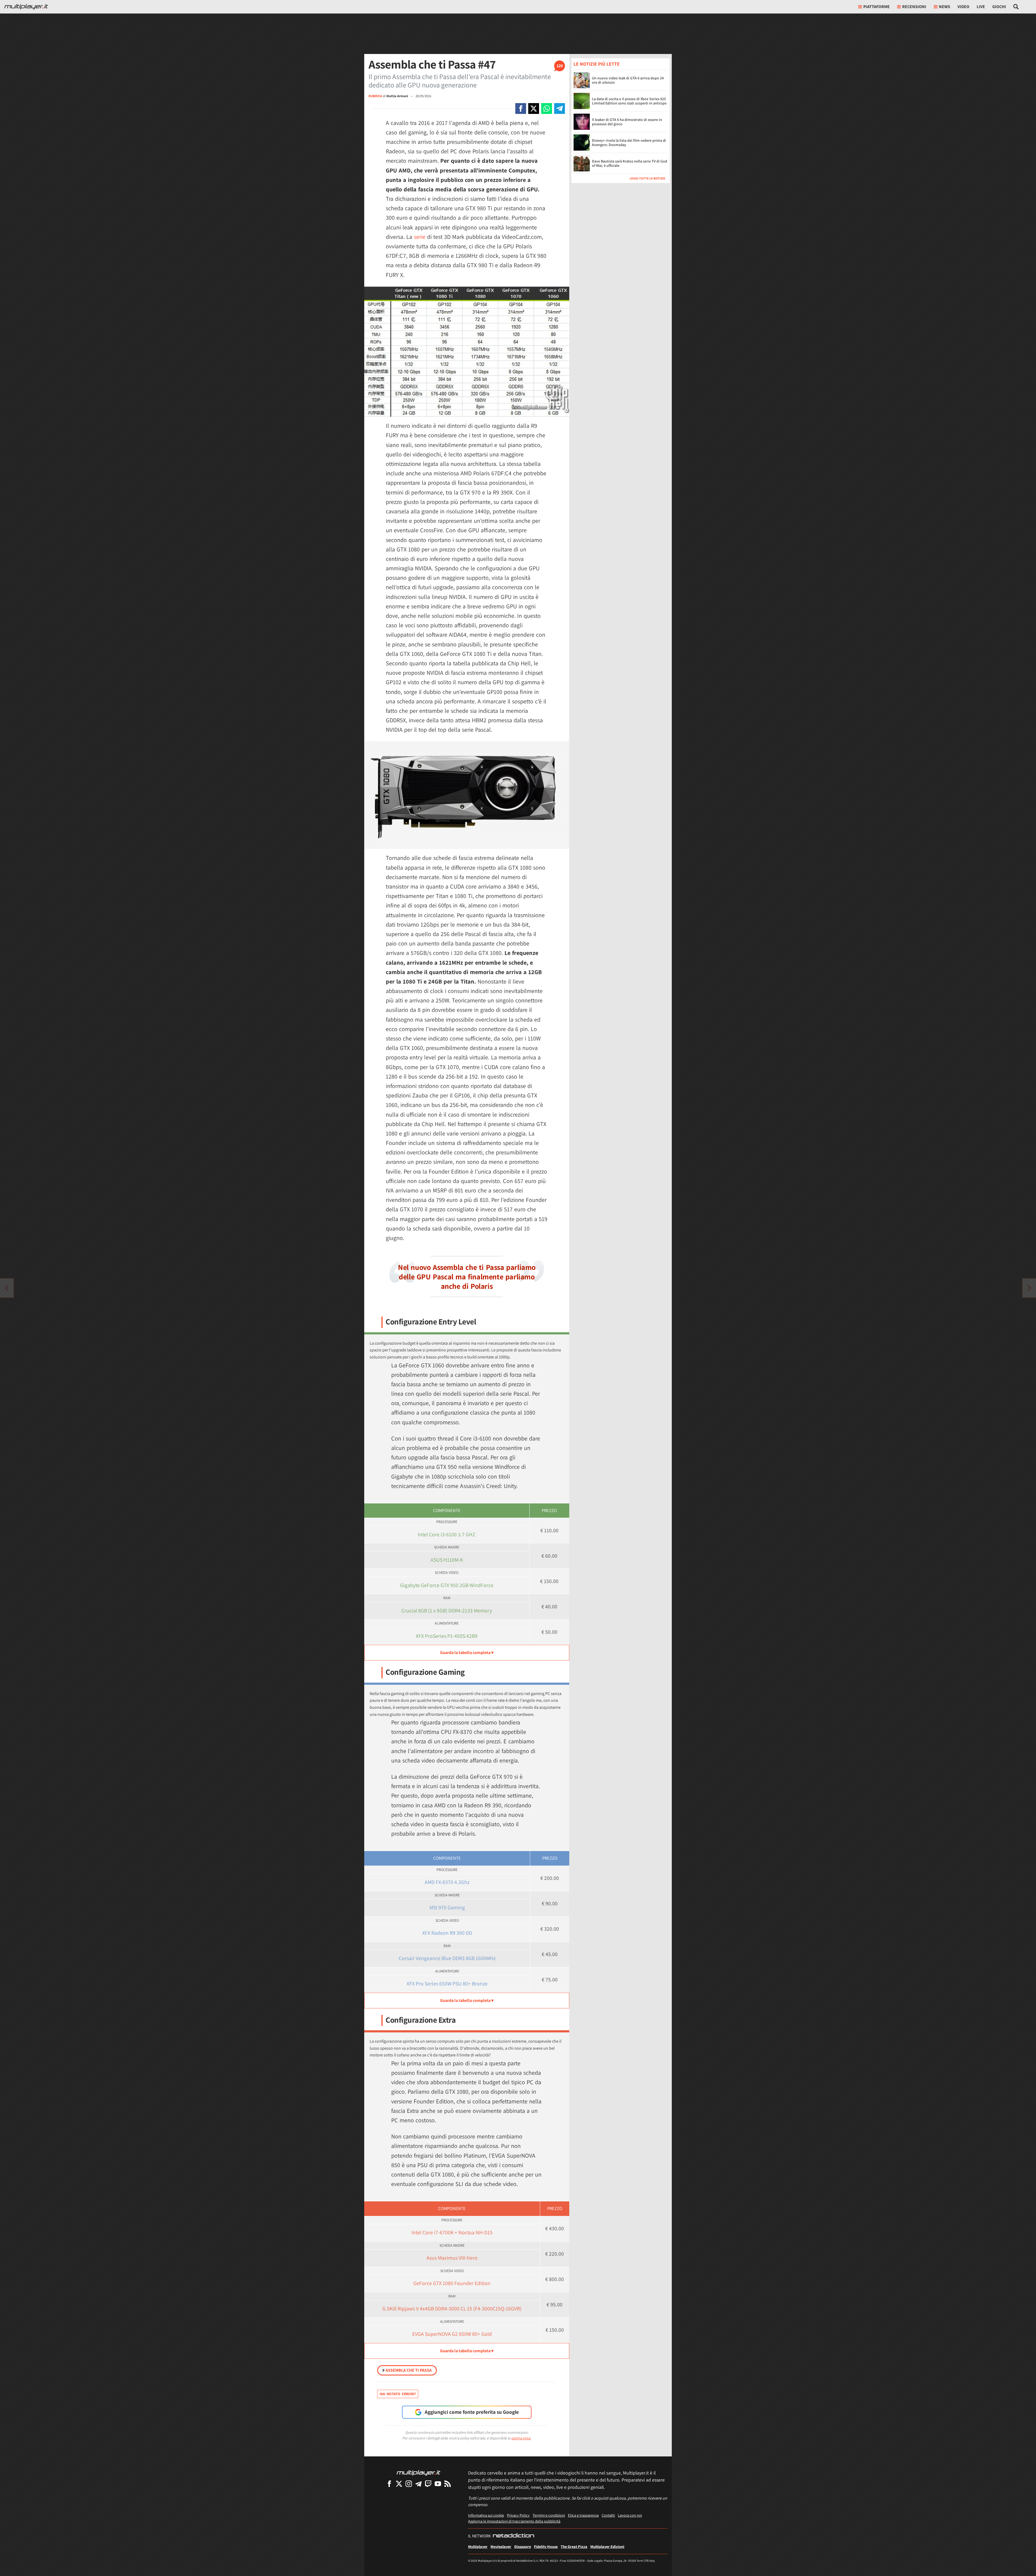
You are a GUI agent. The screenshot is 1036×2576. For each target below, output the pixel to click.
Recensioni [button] (914, 7)
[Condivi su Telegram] (560, 109)
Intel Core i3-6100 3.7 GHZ (447, 1534)
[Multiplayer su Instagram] (409, 2484)
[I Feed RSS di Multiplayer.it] (448, 2484)
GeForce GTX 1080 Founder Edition (452, 2283)
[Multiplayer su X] (399, 2484)
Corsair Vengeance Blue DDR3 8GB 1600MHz (447, 1958)
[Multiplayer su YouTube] (438, 2484)
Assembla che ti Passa (407, 2370)
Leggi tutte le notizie (647, 178)
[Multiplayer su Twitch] (428, 2484)
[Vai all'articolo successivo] (7, 1288)
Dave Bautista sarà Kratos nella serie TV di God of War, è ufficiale (630, 163)
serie (420, 237)
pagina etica (521, 2438)
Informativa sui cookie (486, 2515)
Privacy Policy (518, 2515)
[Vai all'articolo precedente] (1029, 1288)
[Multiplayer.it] (26, 7)
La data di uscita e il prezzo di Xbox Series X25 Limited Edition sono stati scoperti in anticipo (629, 101)
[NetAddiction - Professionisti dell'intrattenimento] (513, 2536)
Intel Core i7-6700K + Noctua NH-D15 (452, 2232)
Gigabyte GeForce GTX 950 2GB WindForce (447, 1585)
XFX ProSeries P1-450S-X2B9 (447, 1636)
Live (981, 7)
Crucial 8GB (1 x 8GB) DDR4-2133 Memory (447, 1611)
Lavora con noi (630, 2515)
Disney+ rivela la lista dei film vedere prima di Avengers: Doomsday (629, 143)
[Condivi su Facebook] (521, 109)
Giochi (999, 7)
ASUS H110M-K (447, 1560)
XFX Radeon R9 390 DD (447, 1933)
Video (963, 7)
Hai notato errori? (398, 2394)
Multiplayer (478, 2546)
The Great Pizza (574, 2546)
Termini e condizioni (549, 2515)
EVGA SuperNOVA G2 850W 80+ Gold (452, 2334)
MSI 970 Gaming (447, 1907)
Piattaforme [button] (877, 7)
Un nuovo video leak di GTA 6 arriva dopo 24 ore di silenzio (628, 80)
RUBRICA (375, 96)
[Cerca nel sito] (1016, 7)
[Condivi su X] (534, 109)
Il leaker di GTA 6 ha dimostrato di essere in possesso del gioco (627, 122)
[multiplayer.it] (418, 2472)
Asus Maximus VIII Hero (452, 2258)
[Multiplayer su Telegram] (418, 2484)
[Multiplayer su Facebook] (389, 2484)
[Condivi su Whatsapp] (547, 109)
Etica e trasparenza (583, 2515)
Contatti (608, 2515)
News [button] (945, 7)
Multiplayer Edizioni (607, 2546)
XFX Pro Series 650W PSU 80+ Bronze (447, 1984)
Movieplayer (501, 2546)
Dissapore (523, 2546)
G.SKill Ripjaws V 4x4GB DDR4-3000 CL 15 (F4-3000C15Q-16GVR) (452, 2309)
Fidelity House (546, 2546)
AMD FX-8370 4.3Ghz (447, 1882)
